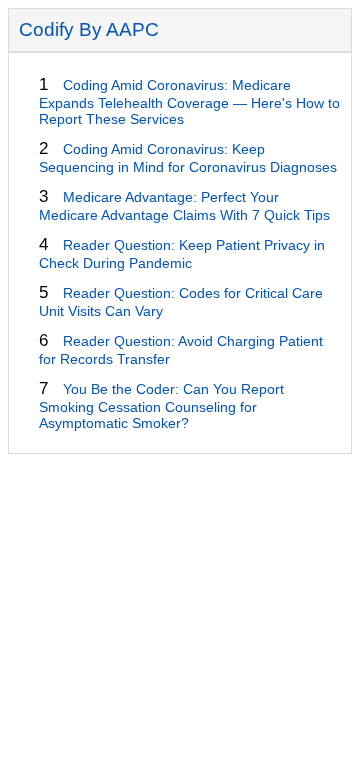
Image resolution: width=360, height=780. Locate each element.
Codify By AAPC (89, 29)
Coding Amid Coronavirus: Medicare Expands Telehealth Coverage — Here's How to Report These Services (189, 102)
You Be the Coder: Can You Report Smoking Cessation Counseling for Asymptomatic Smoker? (161, 406)
